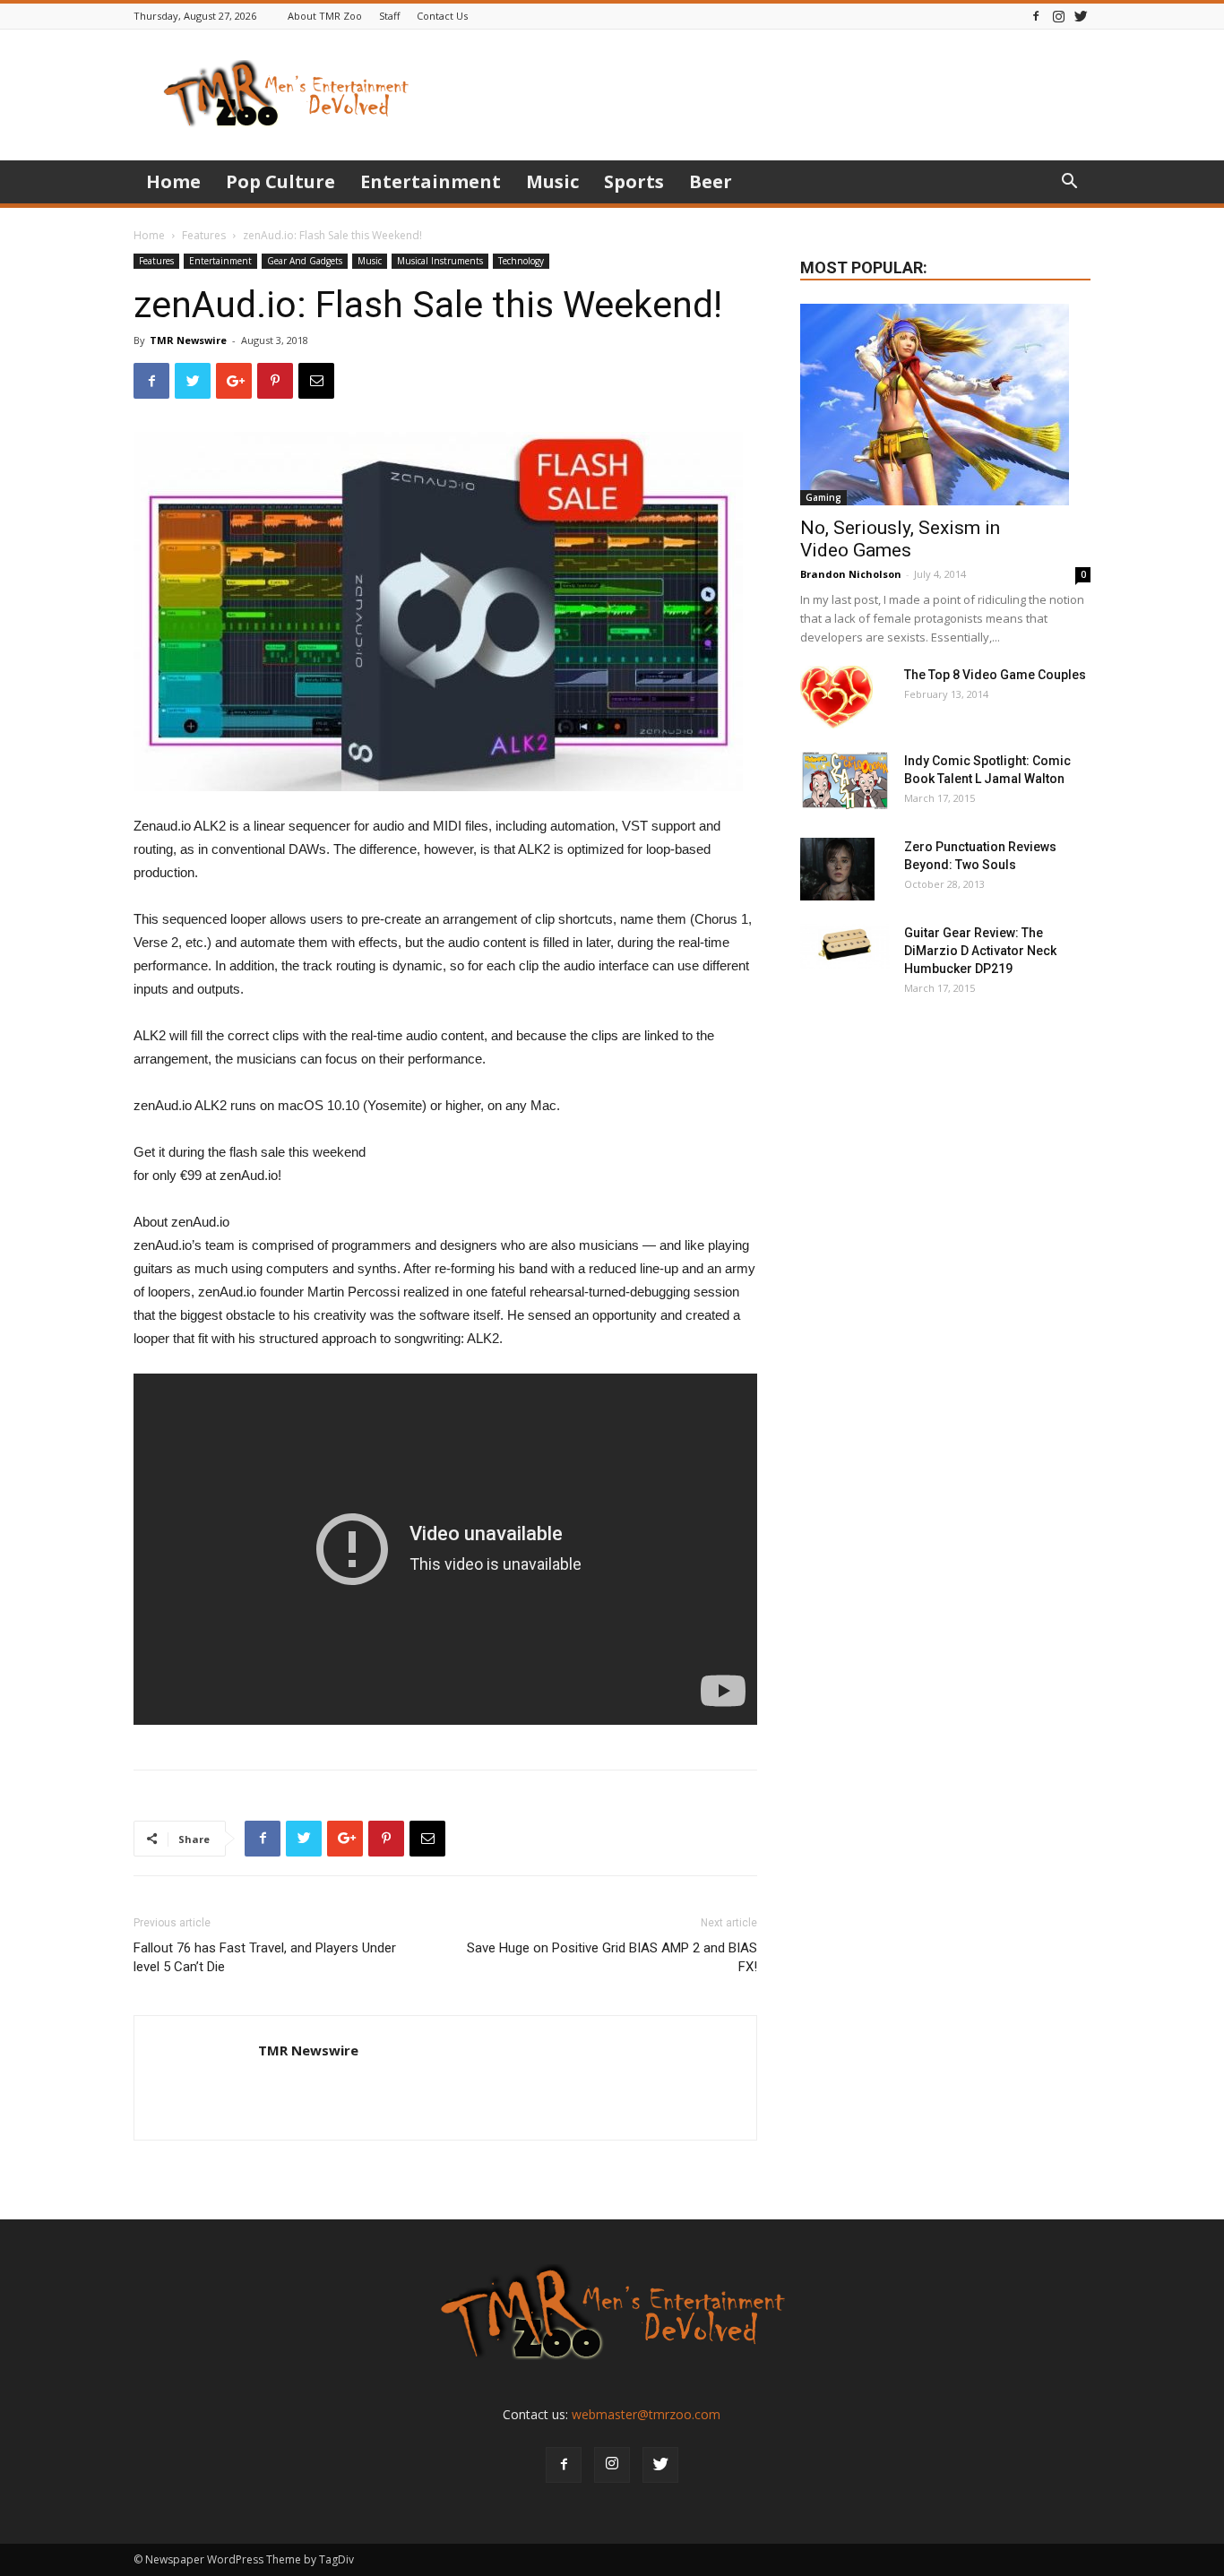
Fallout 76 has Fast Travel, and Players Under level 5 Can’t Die (265, 1957)
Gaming (823, 497)
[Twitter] (1081, 16)
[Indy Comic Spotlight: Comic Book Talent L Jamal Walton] (845, 781)
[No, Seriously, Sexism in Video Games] (945, 405)
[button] (1069, 183)
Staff (389, 16)
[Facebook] (1036, 16)
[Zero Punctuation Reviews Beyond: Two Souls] (837, 869)
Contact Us (442, 16)
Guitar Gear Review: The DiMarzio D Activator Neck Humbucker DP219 (980, 951)
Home (173, 181)
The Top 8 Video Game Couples (995, 675)
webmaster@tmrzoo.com (646, 2414)
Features (204, 235)
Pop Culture (280, 181)
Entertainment (431, 181)
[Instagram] (1058, 16)
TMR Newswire (188, 340)
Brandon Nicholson (851, 574)
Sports (634, 181)
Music (552, 181)
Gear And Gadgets (305, 261)
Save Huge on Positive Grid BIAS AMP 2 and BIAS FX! (612, 1957)
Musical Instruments (440, 261)
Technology (521, 261)
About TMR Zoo (325, 16)
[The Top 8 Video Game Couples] (836, 697)
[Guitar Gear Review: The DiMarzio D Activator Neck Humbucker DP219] (845, 946)
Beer (711, 181)
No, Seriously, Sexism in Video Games (900, 539)
